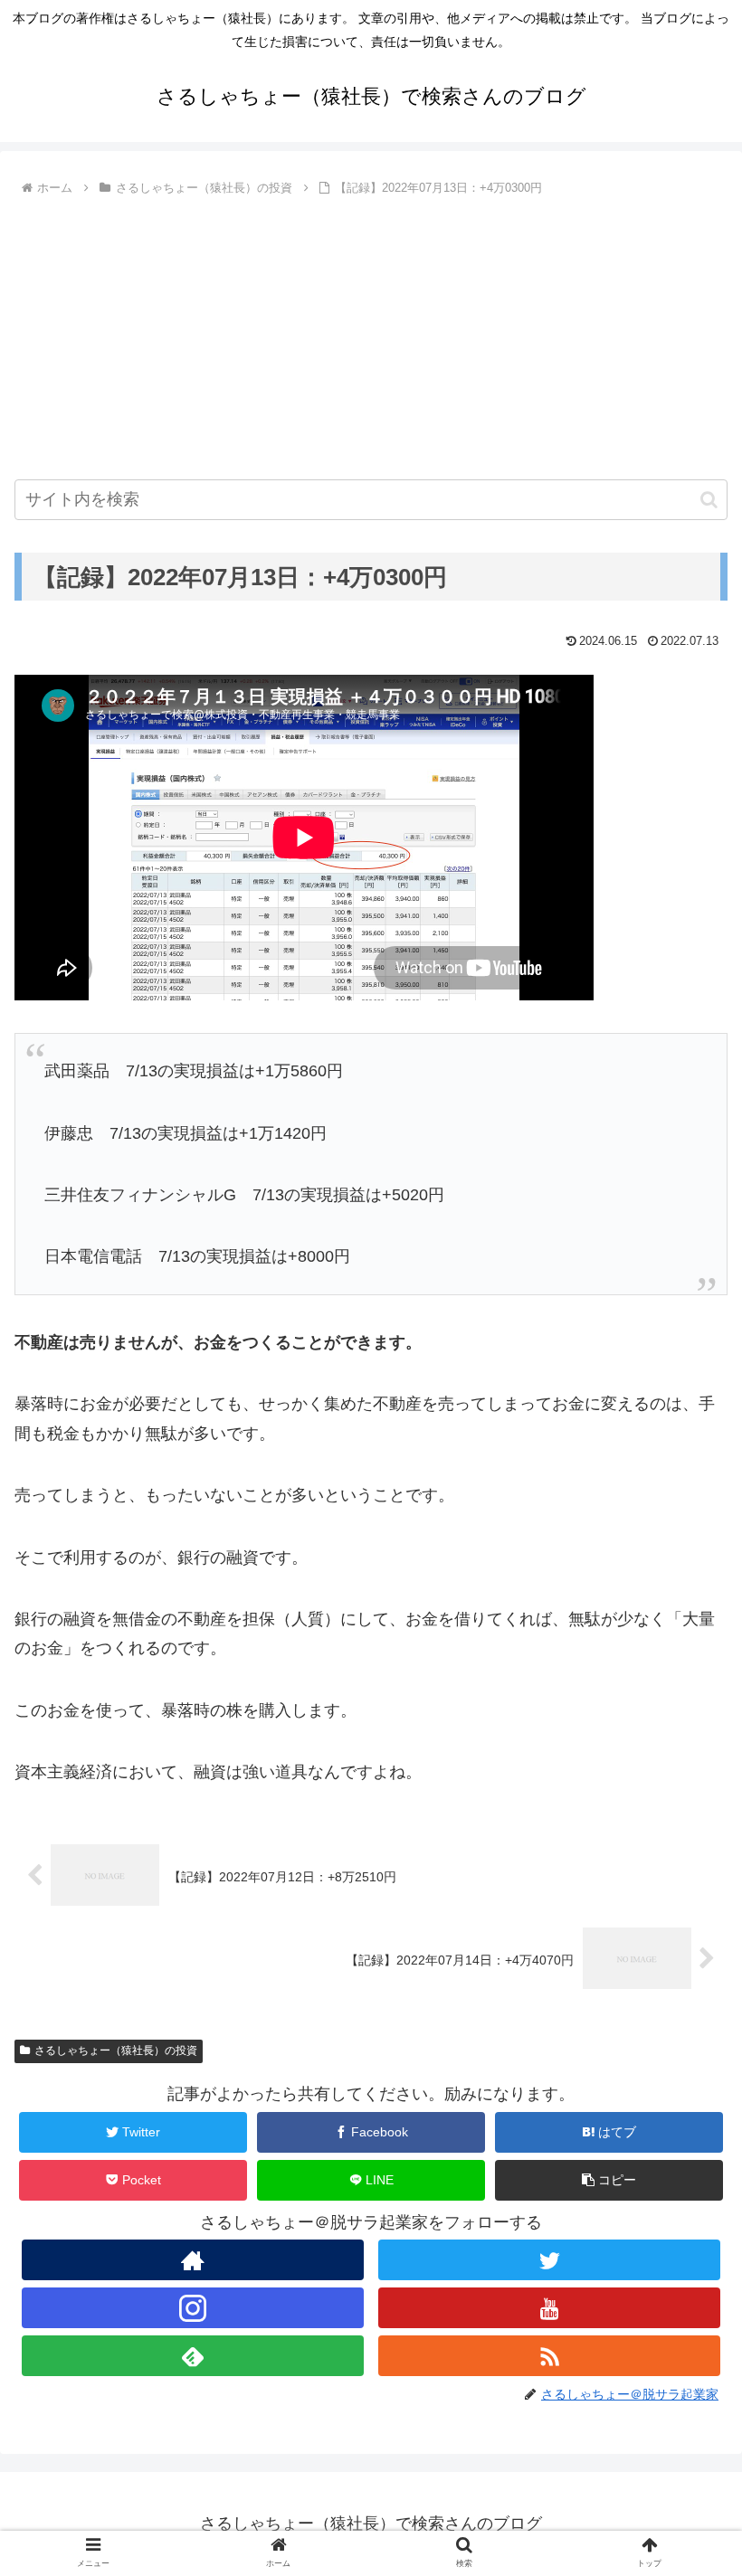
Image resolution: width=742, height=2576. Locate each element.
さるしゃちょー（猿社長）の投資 (116, 2050)
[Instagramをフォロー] (193, 2308)
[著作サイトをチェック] (193, 2260)
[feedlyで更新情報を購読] (193, 2356)
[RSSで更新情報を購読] (549, 2356)
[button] (709, 500)
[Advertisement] (371, 336)
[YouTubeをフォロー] (549, 2308)
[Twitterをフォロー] (549, 2260)
